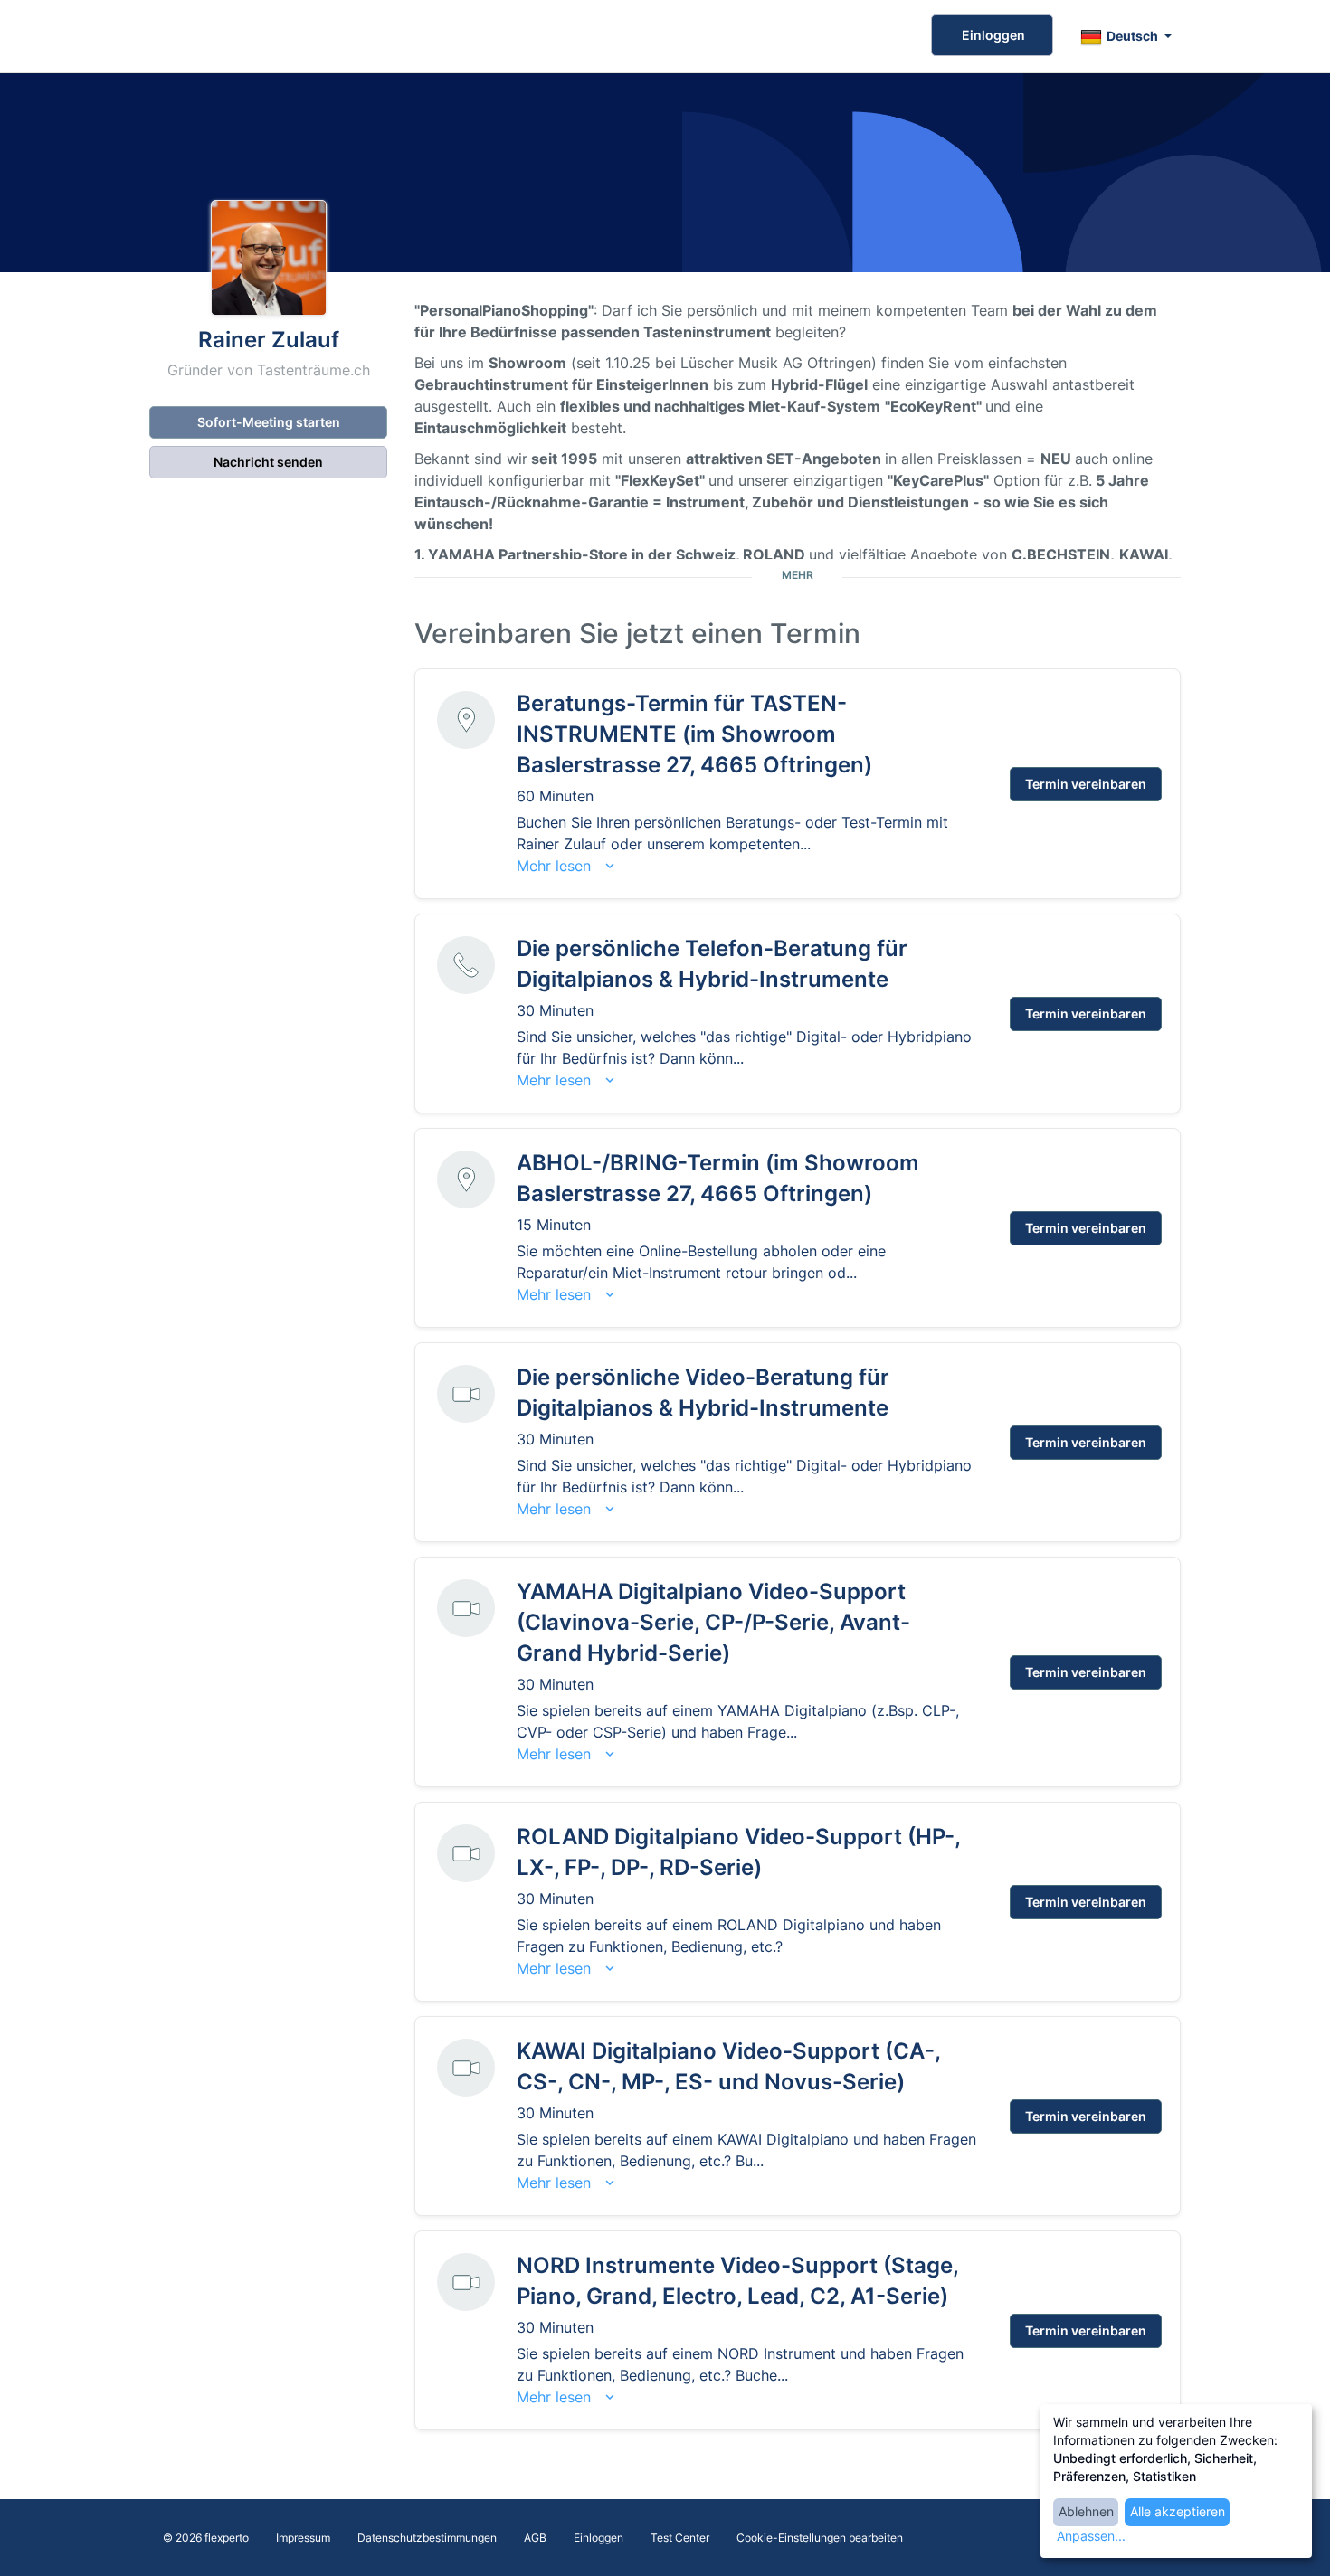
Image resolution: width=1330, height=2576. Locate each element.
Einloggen (992, 35)
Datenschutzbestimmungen (427, 2538)
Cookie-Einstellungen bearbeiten (820, 2538)
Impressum (303, 2538)
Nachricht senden (268, 462)
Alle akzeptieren (1178, 2511)
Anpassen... (1091, 2536)
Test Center (680, 2538)
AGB (535, 2538)
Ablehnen (1086, 2511)
